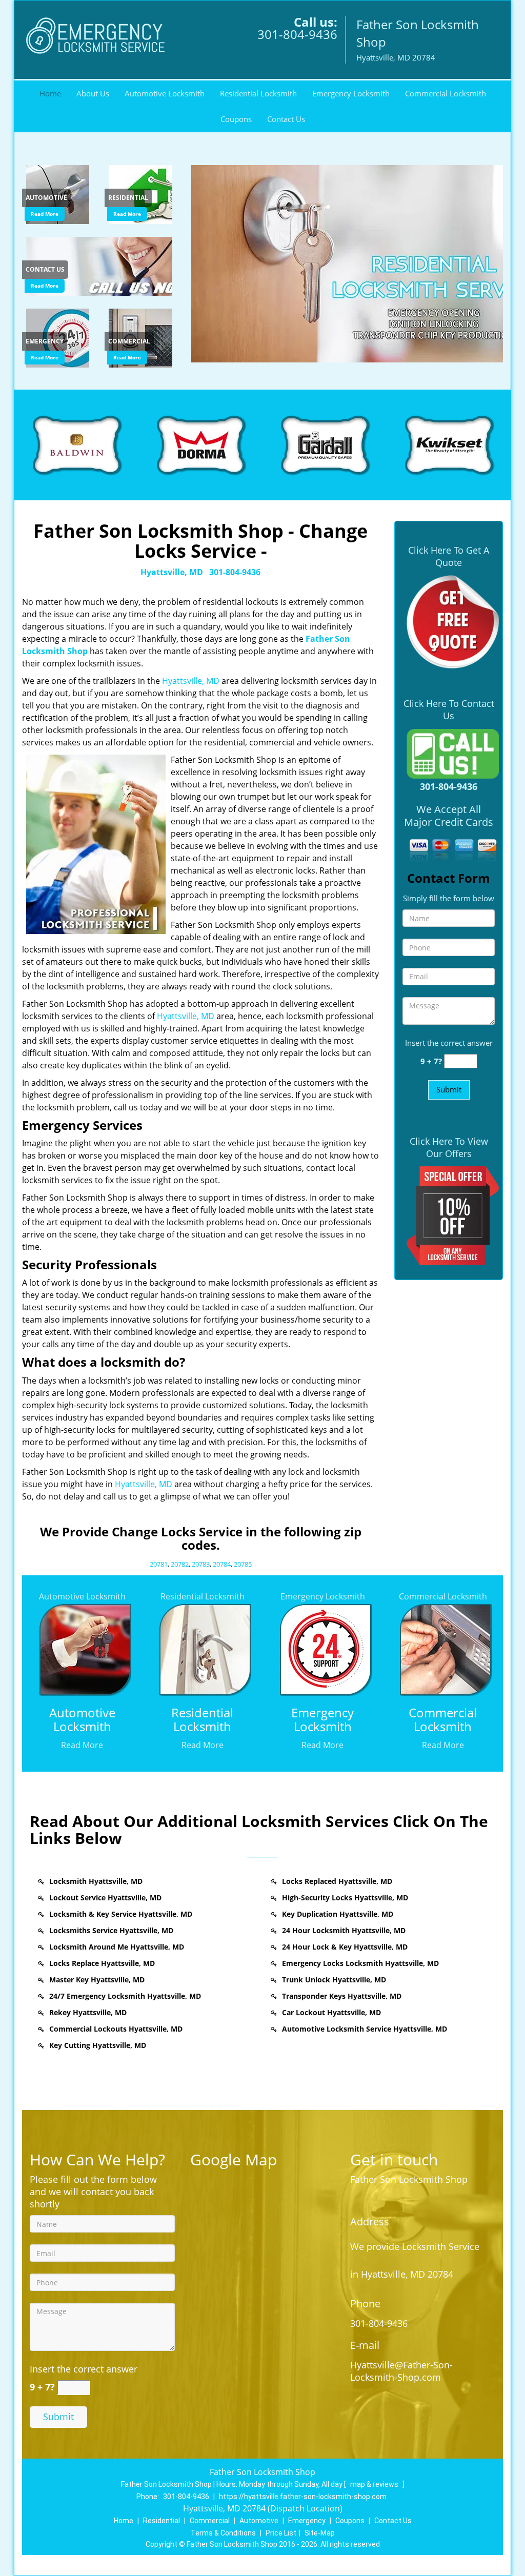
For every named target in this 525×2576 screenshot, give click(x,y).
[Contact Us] (101, 266)
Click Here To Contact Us (449, 709)
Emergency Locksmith (351, 93)
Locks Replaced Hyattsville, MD (337, 1881)
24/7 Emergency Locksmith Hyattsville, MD (125, 1996)
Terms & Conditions (223, 2533)
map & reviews (375, 2484)
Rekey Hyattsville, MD (88, 2012)
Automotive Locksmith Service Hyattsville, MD (365, 2029)
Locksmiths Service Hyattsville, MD (111, 1930)
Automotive (259, 2521)
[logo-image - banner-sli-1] (345, 264)
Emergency (307, 2521)
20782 (180, 1564)
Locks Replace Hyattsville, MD (102, 1963)
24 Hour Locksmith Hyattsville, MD (344, 1930)
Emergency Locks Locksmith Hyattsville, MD (360, 1963)
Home (50, 93)
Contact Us (286, 119)
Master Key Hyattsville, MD (97, 1980)
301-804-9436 (297, 34)
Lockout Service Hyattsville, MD (105, 1898)
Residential (161, 2521)
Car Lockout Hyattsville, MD (331, 2012)
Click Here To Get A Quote (449, 556)
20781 (159, 1564)
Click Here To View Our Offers (449, 1147)
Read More (45, 214)
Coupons (236, 119)
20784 (222, 1564)
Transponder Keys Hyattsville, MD (342, 1996)
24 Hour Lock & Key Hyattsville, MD (345, 1947)
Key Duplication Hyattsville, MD (338, 1914)
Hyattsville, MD (172, 572)
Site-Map (320, 2533)
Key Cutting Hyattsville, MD (98, 2045)
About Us (93, 93)
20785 (243, 1564)
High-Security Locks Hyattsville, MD (345, 1898)
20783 (201, 1564)
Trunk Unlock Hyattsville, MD (334, 1980)
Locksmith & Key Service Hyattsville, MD (121, 1914)
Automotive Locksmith (165, 93)
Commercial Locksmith (446, 93)
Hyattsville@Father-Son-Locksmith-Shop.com (401, 2371)
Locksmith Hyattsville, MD (96, 1881)
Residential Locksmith (258, 93)
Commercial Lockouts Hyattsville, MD (116, 2029)
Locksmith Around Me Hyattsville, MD (117, 1947)
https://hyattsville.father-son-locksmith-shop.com (303, 2497)
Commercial (210, 2521)
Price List (281, 2533)
